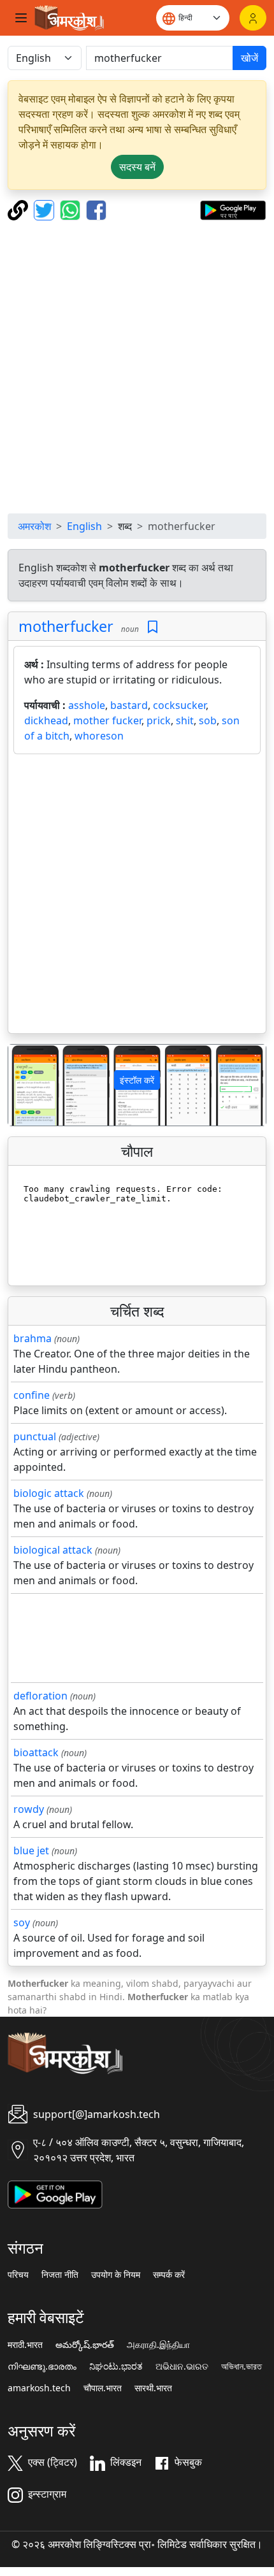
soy (22, 1922)
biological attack (53, 1550)
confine (32, 1395)
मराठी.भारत (25, 2345)
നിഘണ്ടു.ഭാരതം (42, 2366)
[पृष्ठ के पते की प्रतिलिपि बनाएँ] (19, 209)
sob (208, 720)
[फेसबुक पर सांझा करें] (96, 209)
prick (159, 720)
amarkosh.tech (39, 2388)
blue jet (31, 1850)
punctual (35, 1436)
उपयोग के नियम (116, 2275)
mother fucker (107, 720)
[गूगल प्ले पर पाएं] (233, 209)
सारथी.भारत (153, 2388)
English (84, 526)
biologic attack (49, 1493)
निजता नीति (60, 2275)
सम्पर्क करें (169, 2275)
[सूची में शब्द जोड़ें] (153, 627)
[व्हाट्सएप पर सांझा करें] (72, 209)
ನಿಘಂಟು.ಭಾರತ (116, 2366)
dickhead (46, 720)
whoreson (99, 736)
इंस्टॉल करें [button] (137, 1080)
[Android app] (55, 2193)
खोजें (249, 58)
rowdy (29, 1809)
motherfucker (66, 626)
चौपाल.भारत (103, 2388)
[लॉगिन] (253, 18)
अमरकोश (34, 526)
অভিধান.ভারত (242, 2366)
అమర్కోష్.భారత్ (85, 2345)
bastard (129, 705)
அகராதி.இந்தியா (158, 2345)
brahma (32, 1338)
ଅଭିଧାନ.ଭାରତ (182, 2366)
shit (185, 720)
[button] (28, 1085)
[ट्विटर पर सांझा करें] (46, 209)
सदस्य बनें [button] (137, 167)
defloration (40, 1696)
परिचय (18, 2275)
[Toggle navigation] (21, 18)
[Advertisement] (137, 367)
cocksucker (179, 705)
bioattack (36, 1752)
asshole (87, 705)
